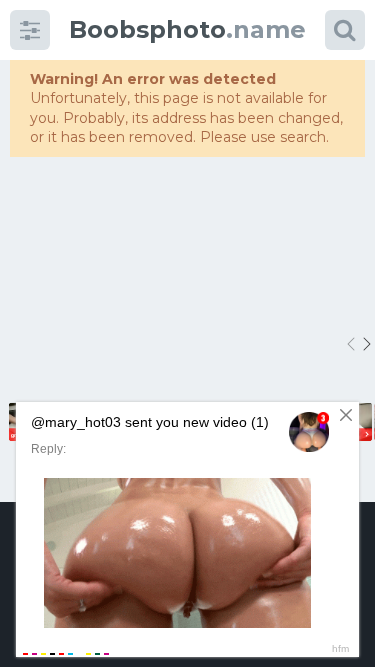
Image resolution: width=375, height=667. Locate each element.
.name (187, 29)
